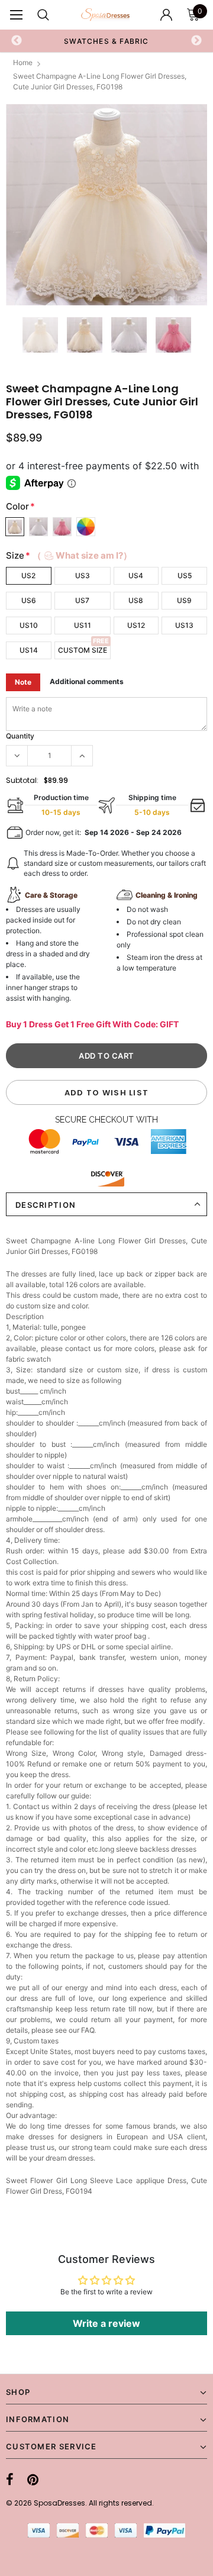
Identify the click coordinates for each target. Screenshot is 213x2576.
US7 (82, 600)
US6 (29, 600)
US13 (184, 625)
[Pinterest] (33, 2480)
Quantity (20, 736)
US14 (29, 650)
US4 (136, 576)
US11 (83, 625)
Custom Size (83, 650)
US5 (185, 576)
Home (23, 62)
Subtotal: (22, 780)
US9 (184, 600)
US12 (136, 625)
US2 (28, 576)
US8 (136, 600)
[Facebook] (10, 2480)
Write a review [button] (106, 2323)
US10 (29, 625)
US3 (83, 576)
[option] (106, 205)
